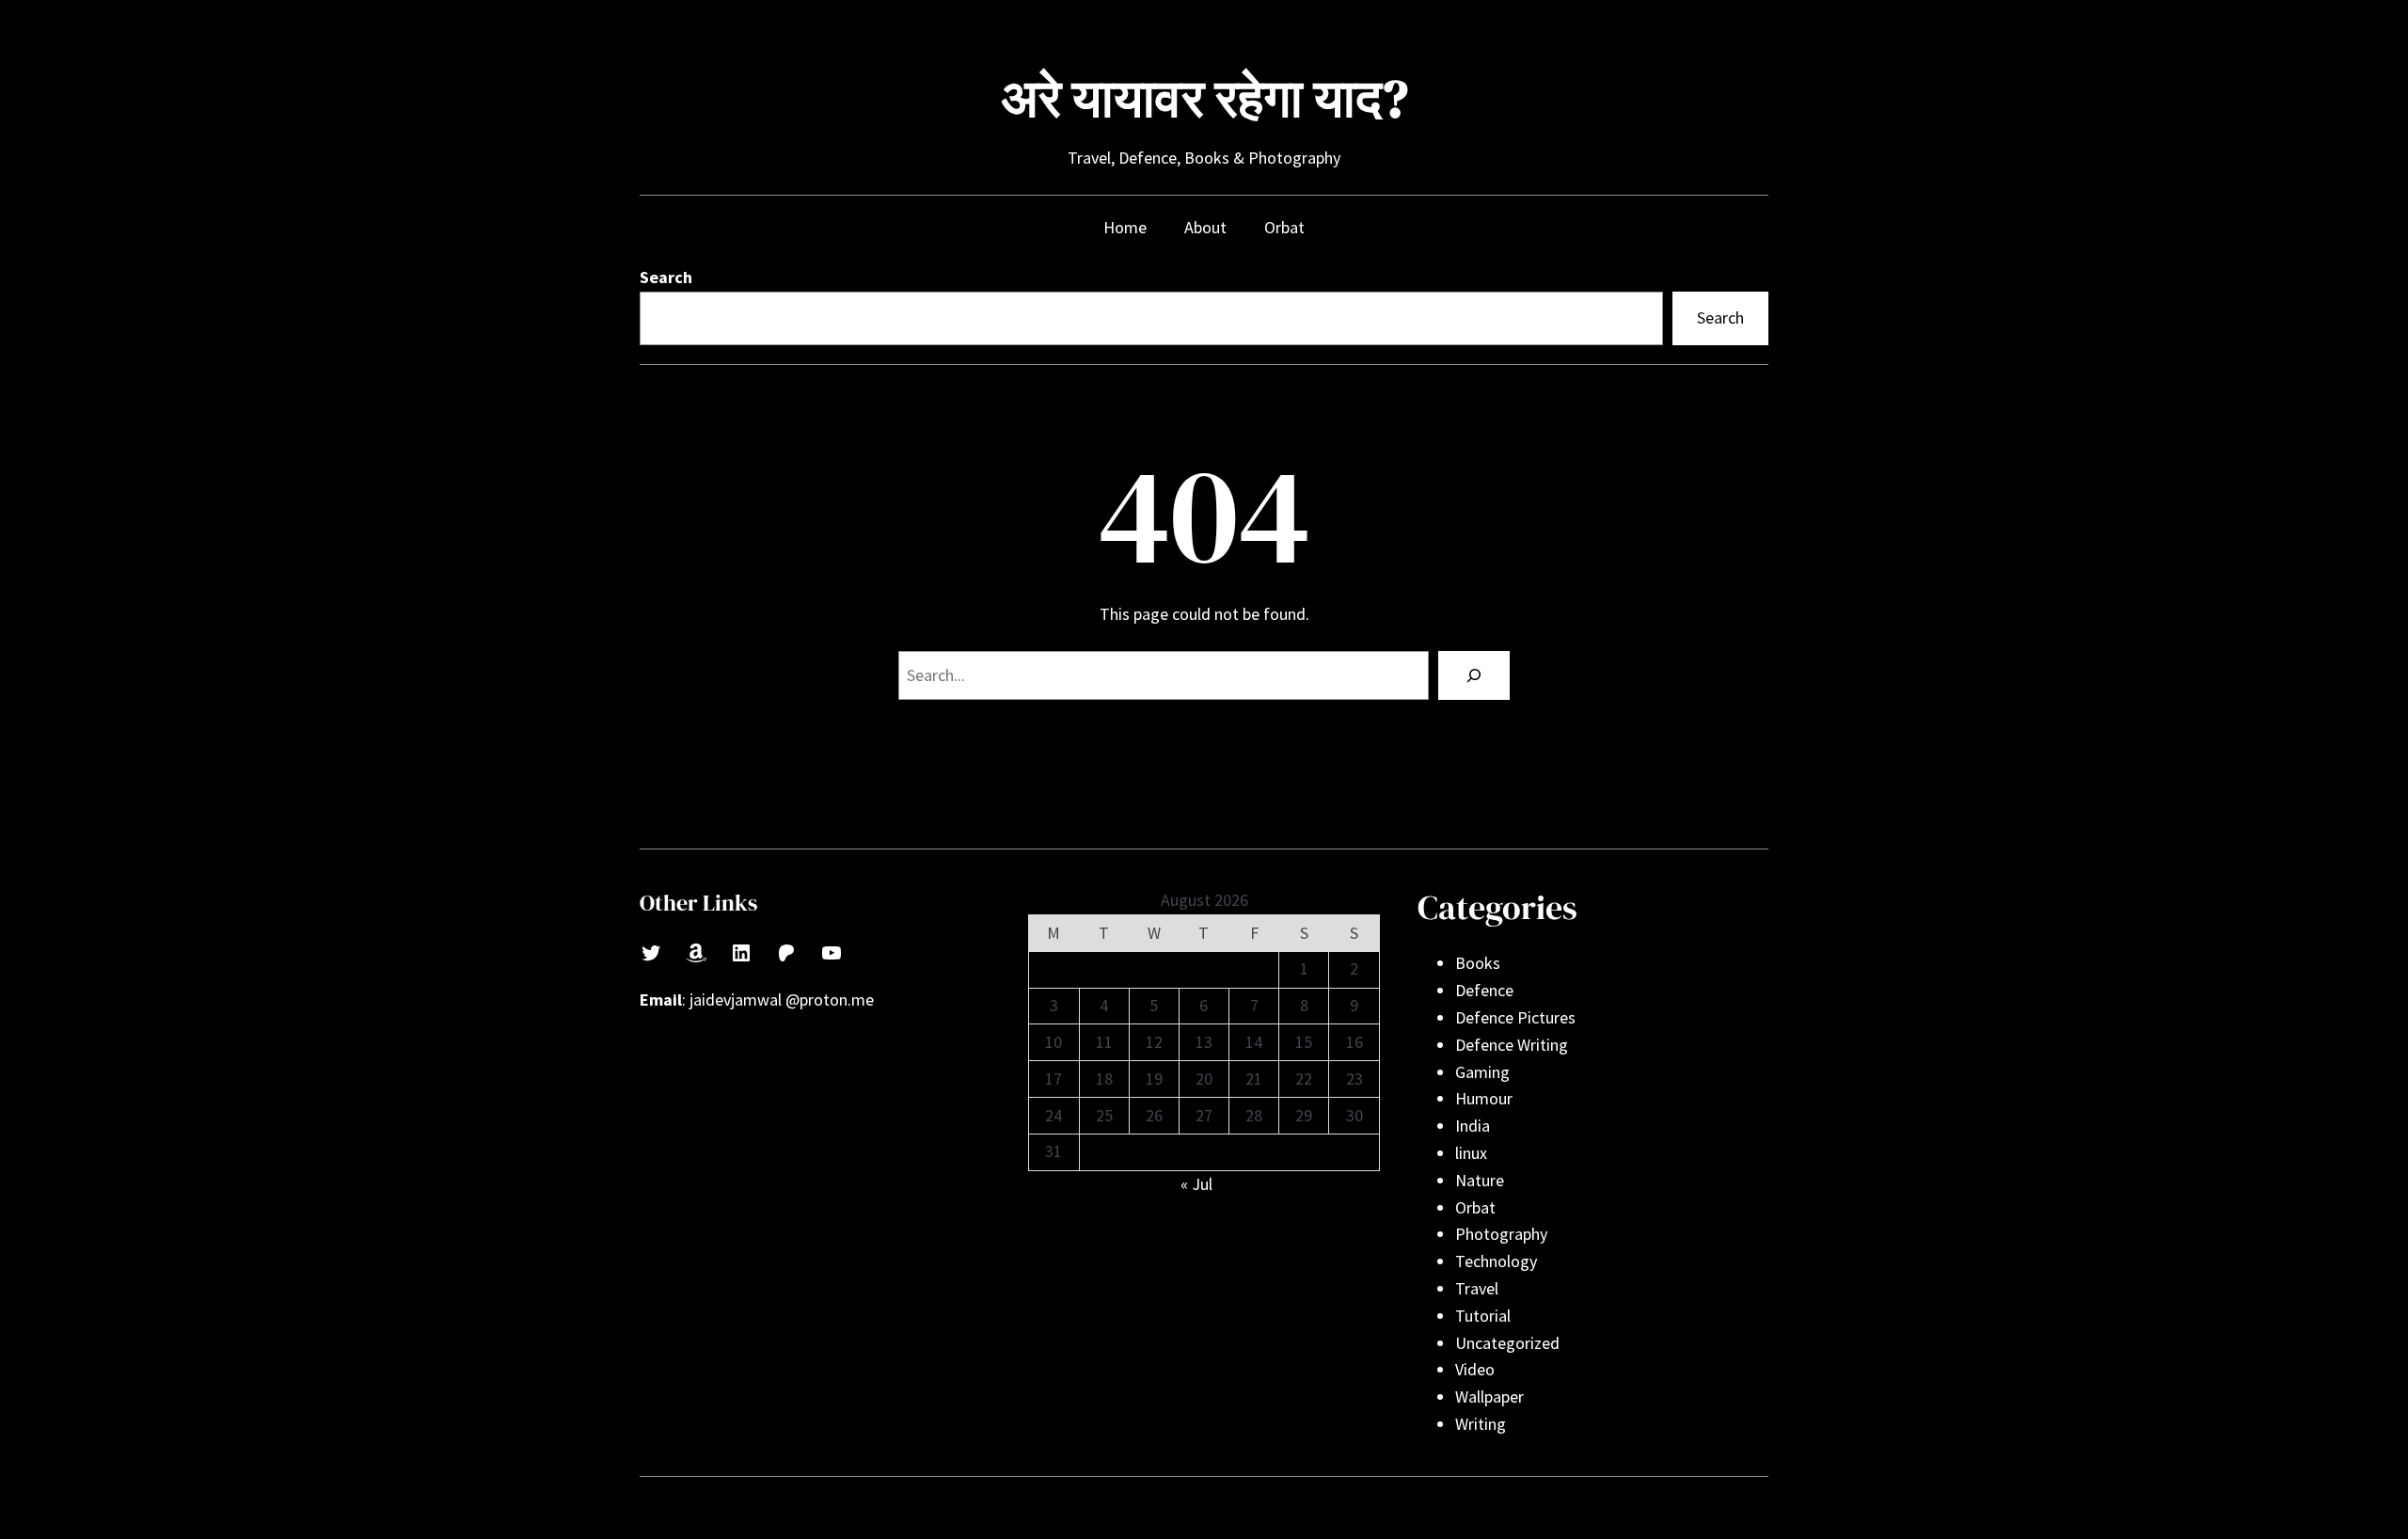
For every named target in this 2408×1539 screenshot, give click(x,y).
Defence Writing (1512, 1045)
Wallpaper (1489, 1396)
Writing (1481, 1424)
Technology (1496, 1261)
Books (1478, 963)
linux (1471, 1153)
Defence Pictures (1515, 1017)
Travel (1477, 1288)
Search (666, 277)
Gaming (1482, 1072)
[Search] (1474, 675)
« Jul (1196, 1184)
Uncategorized (1507, 1343)
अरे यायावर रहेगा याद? (1204, 98)
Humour (1484, 1098)
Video (1475, 1369)
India (1473, 1126)
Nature (1480, 1180)
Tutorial (1483, 1316)
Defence (1484, 990)
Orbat (1475, 1207)
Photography (1501, 1234)
